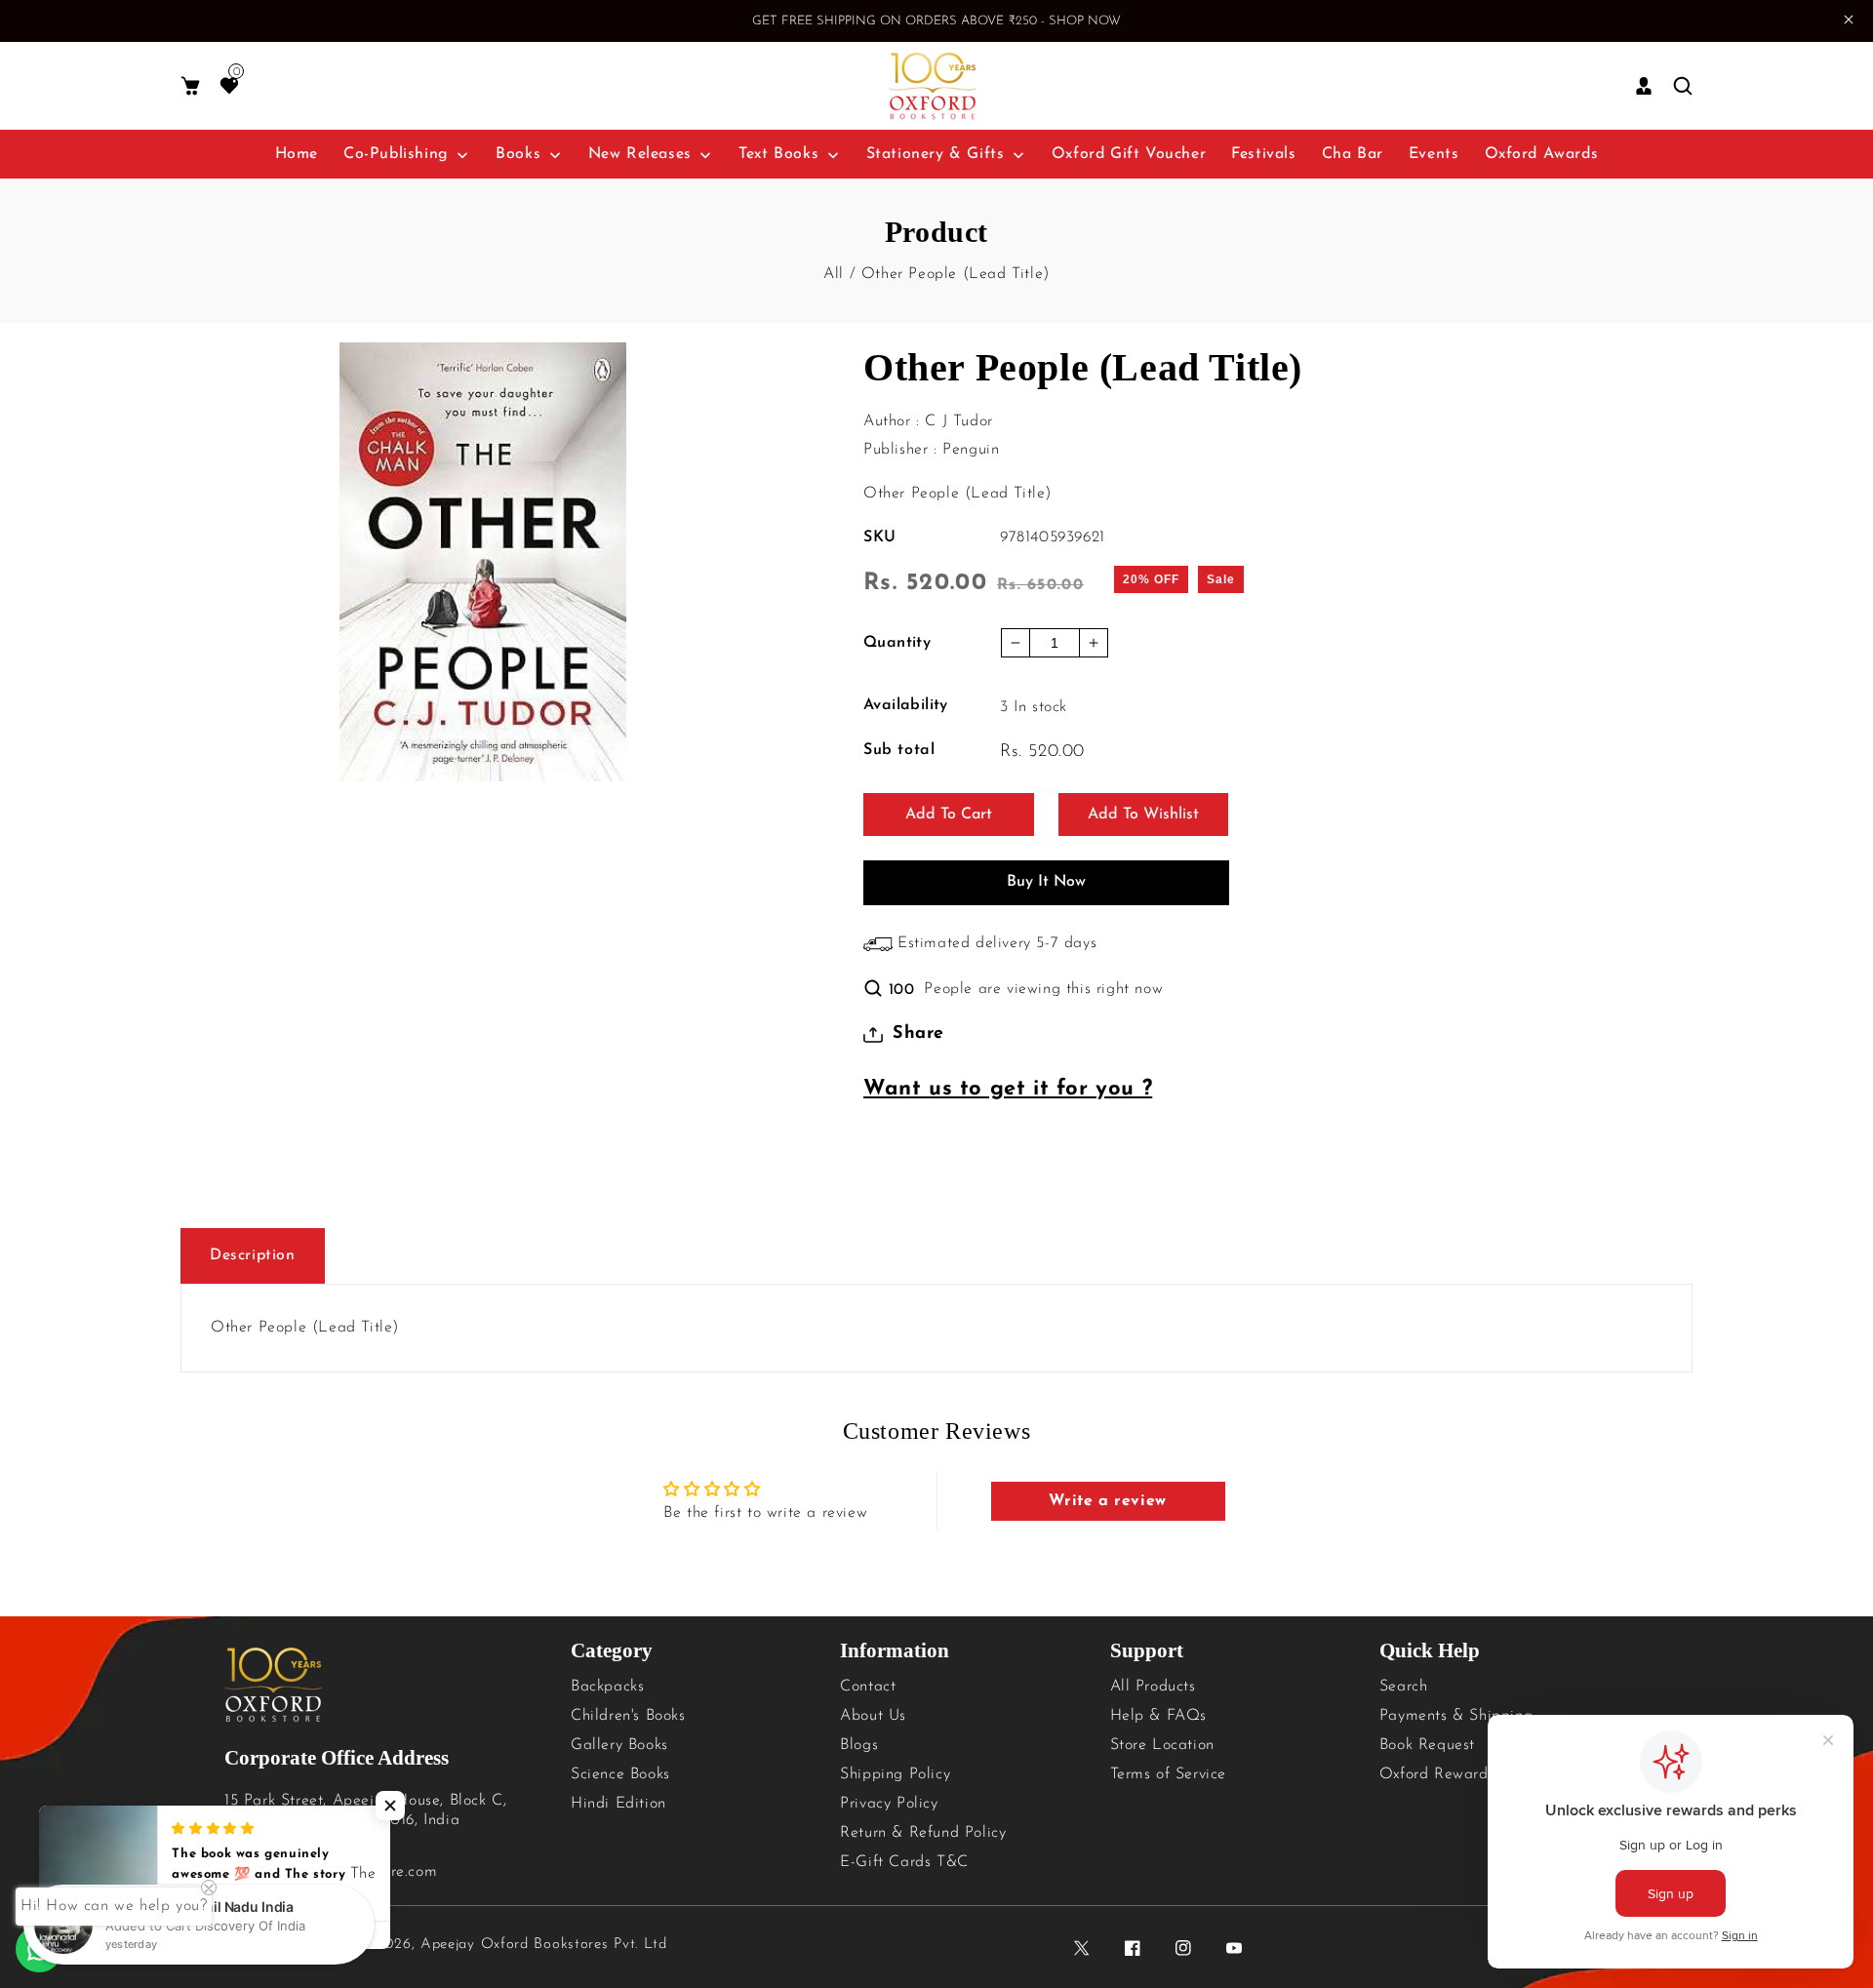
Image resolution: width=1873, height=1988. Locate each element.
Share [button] (918, 1034)
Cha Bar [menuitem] (1353, 154)
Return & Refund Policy (923, 1833)
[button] (190, 86)
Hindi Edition (618, 1804)
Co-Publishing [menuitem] (396, 154)
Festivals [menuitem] (1263, 154)
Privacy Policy (889, 1804)
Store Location (1162, 1745)
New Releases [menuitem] (640, 154)
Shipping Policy (895, 1774)
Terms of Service (1169, 1774)
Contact (868, 1687)
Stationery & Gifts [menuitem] (936, 154)
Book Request (1427, 1745)
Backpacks (607, 1687)
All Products (1153, 1687)
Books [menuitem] (518, 154)
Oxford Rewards (1437, 1774)
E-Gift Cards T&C (904, 1862)
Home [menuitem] (297, 154)
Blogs (859, 1745)
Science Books (620, 1774)
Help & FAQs (1159, 1716)
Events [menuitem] (1434, 154)
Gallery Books (619, 1745)
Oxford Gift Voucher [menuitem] (1129, 154)
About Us (873, 1716)
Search (1404, 1687)
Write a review (1107, 1501)
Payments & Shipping (1456, 1716)
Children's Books (628, 1716)
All (834, 274)
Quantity (897, 643)
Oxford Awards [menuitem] (1542, 154)
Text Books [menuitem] (778, 154)
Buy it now (1046, 882)
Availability (906, 705)
